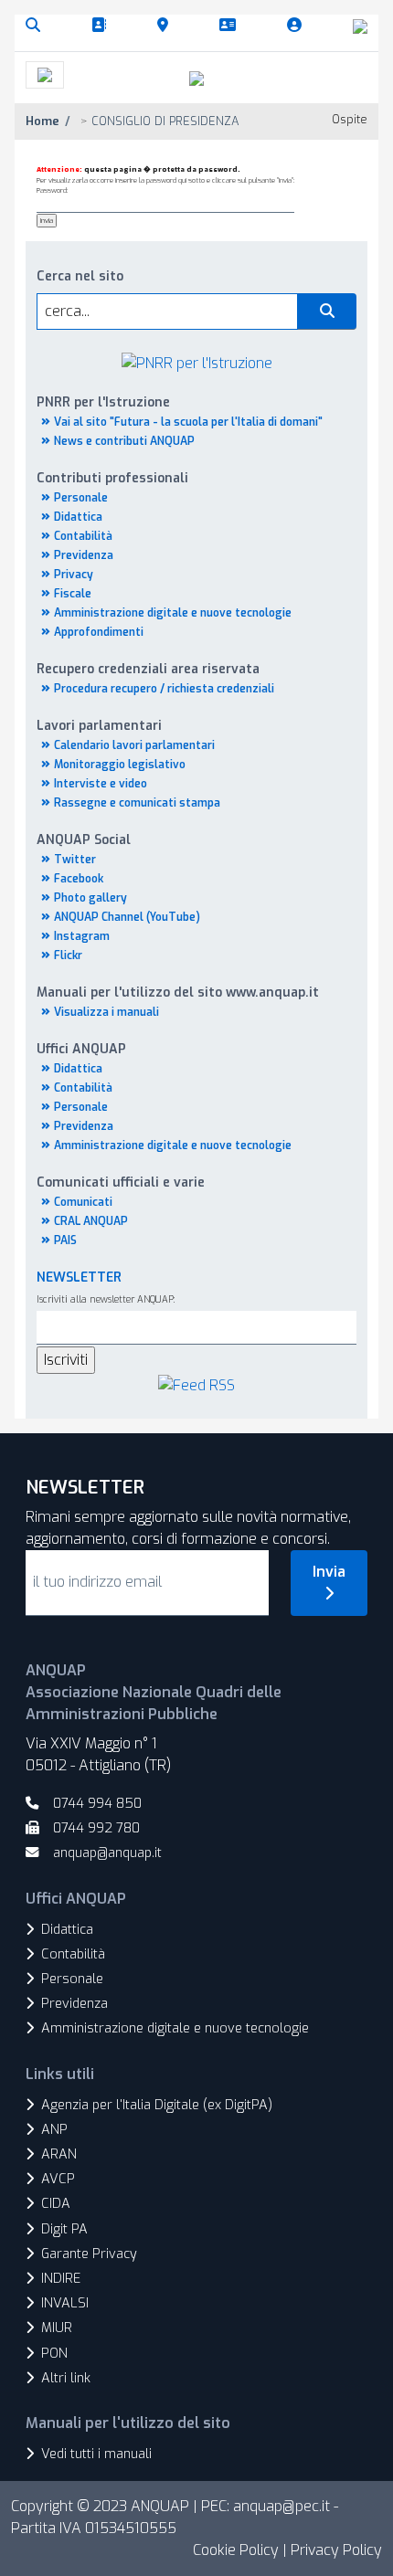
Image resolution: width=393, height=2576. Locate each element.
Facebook (79, 879)
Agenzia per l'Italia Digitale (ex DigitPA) (157, 2105)
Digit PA (64, 2229)
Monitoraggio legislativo (120, 765)
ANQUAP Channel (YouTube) (127, 917)
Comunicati (83, 1202)
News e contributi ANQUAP (124, 441)
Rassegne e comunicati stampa (137, 803)
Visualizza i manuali (106, 1012)
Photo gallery (90, 898)
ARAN (59, 2154)
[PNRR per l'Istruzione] (197, 362)
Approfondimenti (99, 632)
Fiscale (73, 594)
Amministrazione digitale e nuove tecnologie (173, 613)
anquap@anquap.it (107, 1853)
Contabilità (83, 536)
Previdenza (84, 555)
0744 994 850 (97, 1804)
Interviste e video (101, 784)
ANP (54, 2130)
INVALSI (65, 2303)
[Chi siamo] (102, 26)
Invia (329, 1572)
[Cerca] (37, 26)
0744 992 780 (96, 1828)
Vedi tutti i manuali (96, 2454)
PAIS (65, 1240)
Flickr (68, 955)
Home (42, 121)
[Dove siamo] (166, 26)
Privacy (74, 575)
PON (54, 2354)
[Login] (298, 26)
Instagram (82, 936)
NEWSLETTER (79, 1277)
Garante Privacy (89, 2254)
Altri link (66, 2378)
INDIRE (61, 2279)
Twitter (75, 860)
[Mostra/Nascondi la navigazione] (45, 75)
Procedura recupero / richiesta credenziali (164, 689)
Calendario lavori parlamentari (134, 745)
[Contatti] (231, 26)
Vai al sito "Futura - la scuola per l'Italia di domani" (188, 422)
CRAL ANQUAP (91, 1221)
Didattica (78, 517)
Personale (81, 498)
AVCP (58, 2179)
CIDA (56, 2204)
